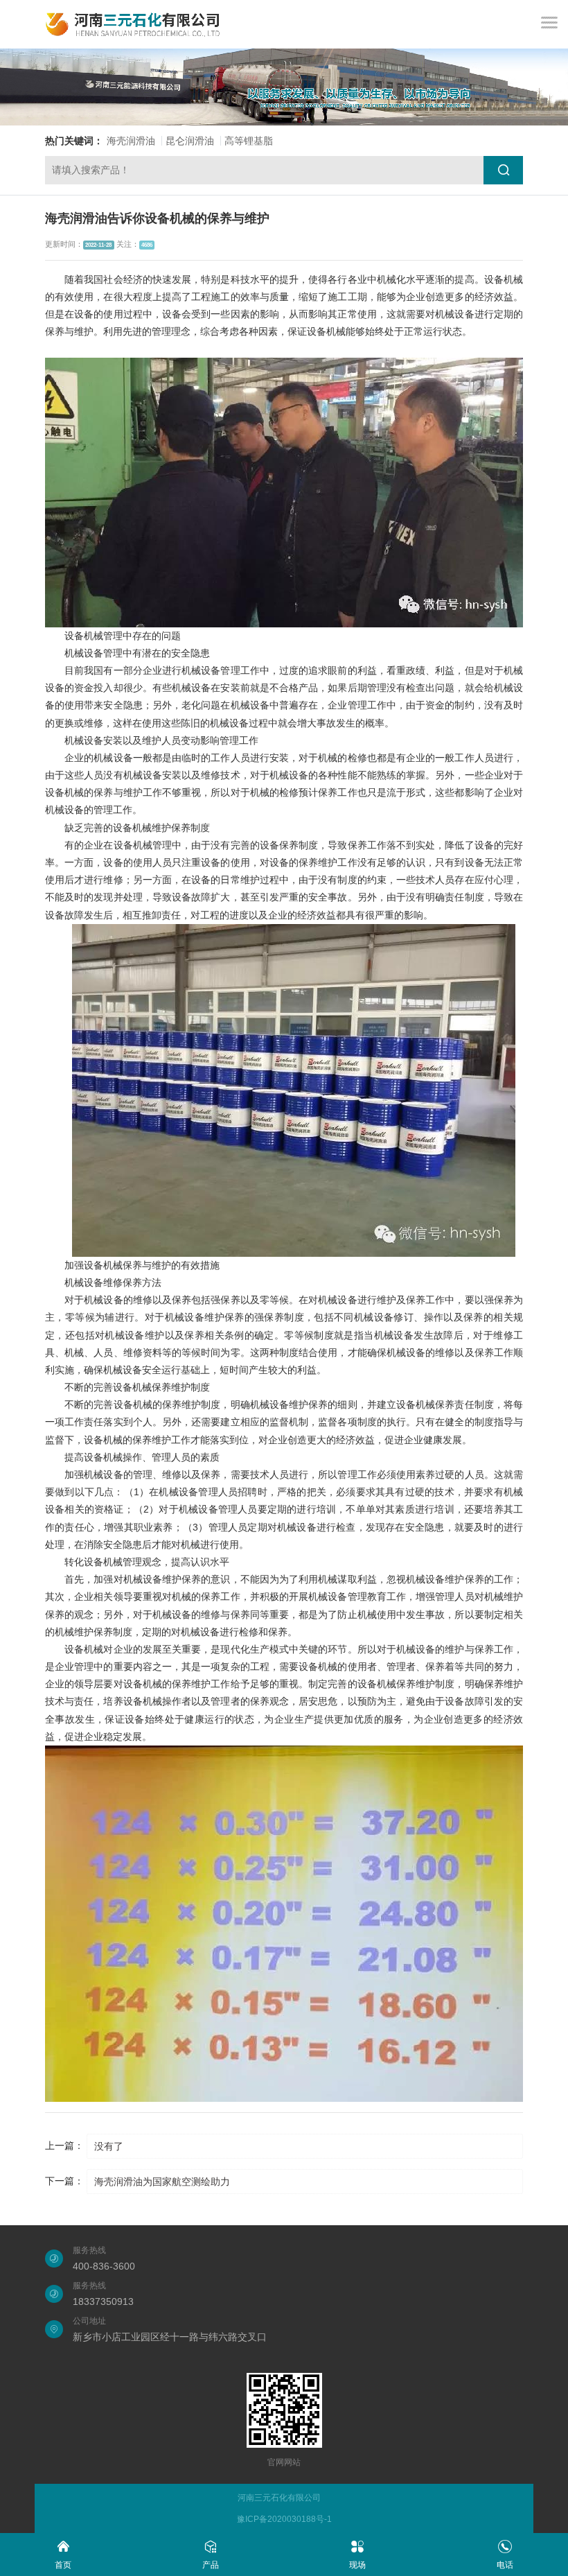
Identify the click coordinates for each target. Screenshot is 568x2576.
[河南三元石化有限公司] (133, 24)
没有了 (109, 2146)
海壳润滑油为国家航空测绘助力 (162, 2182)
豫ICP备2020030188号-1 (284, 2519)
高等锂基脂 (249, 141)
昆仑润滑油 (190, 141)
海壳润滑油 (131, 141)
